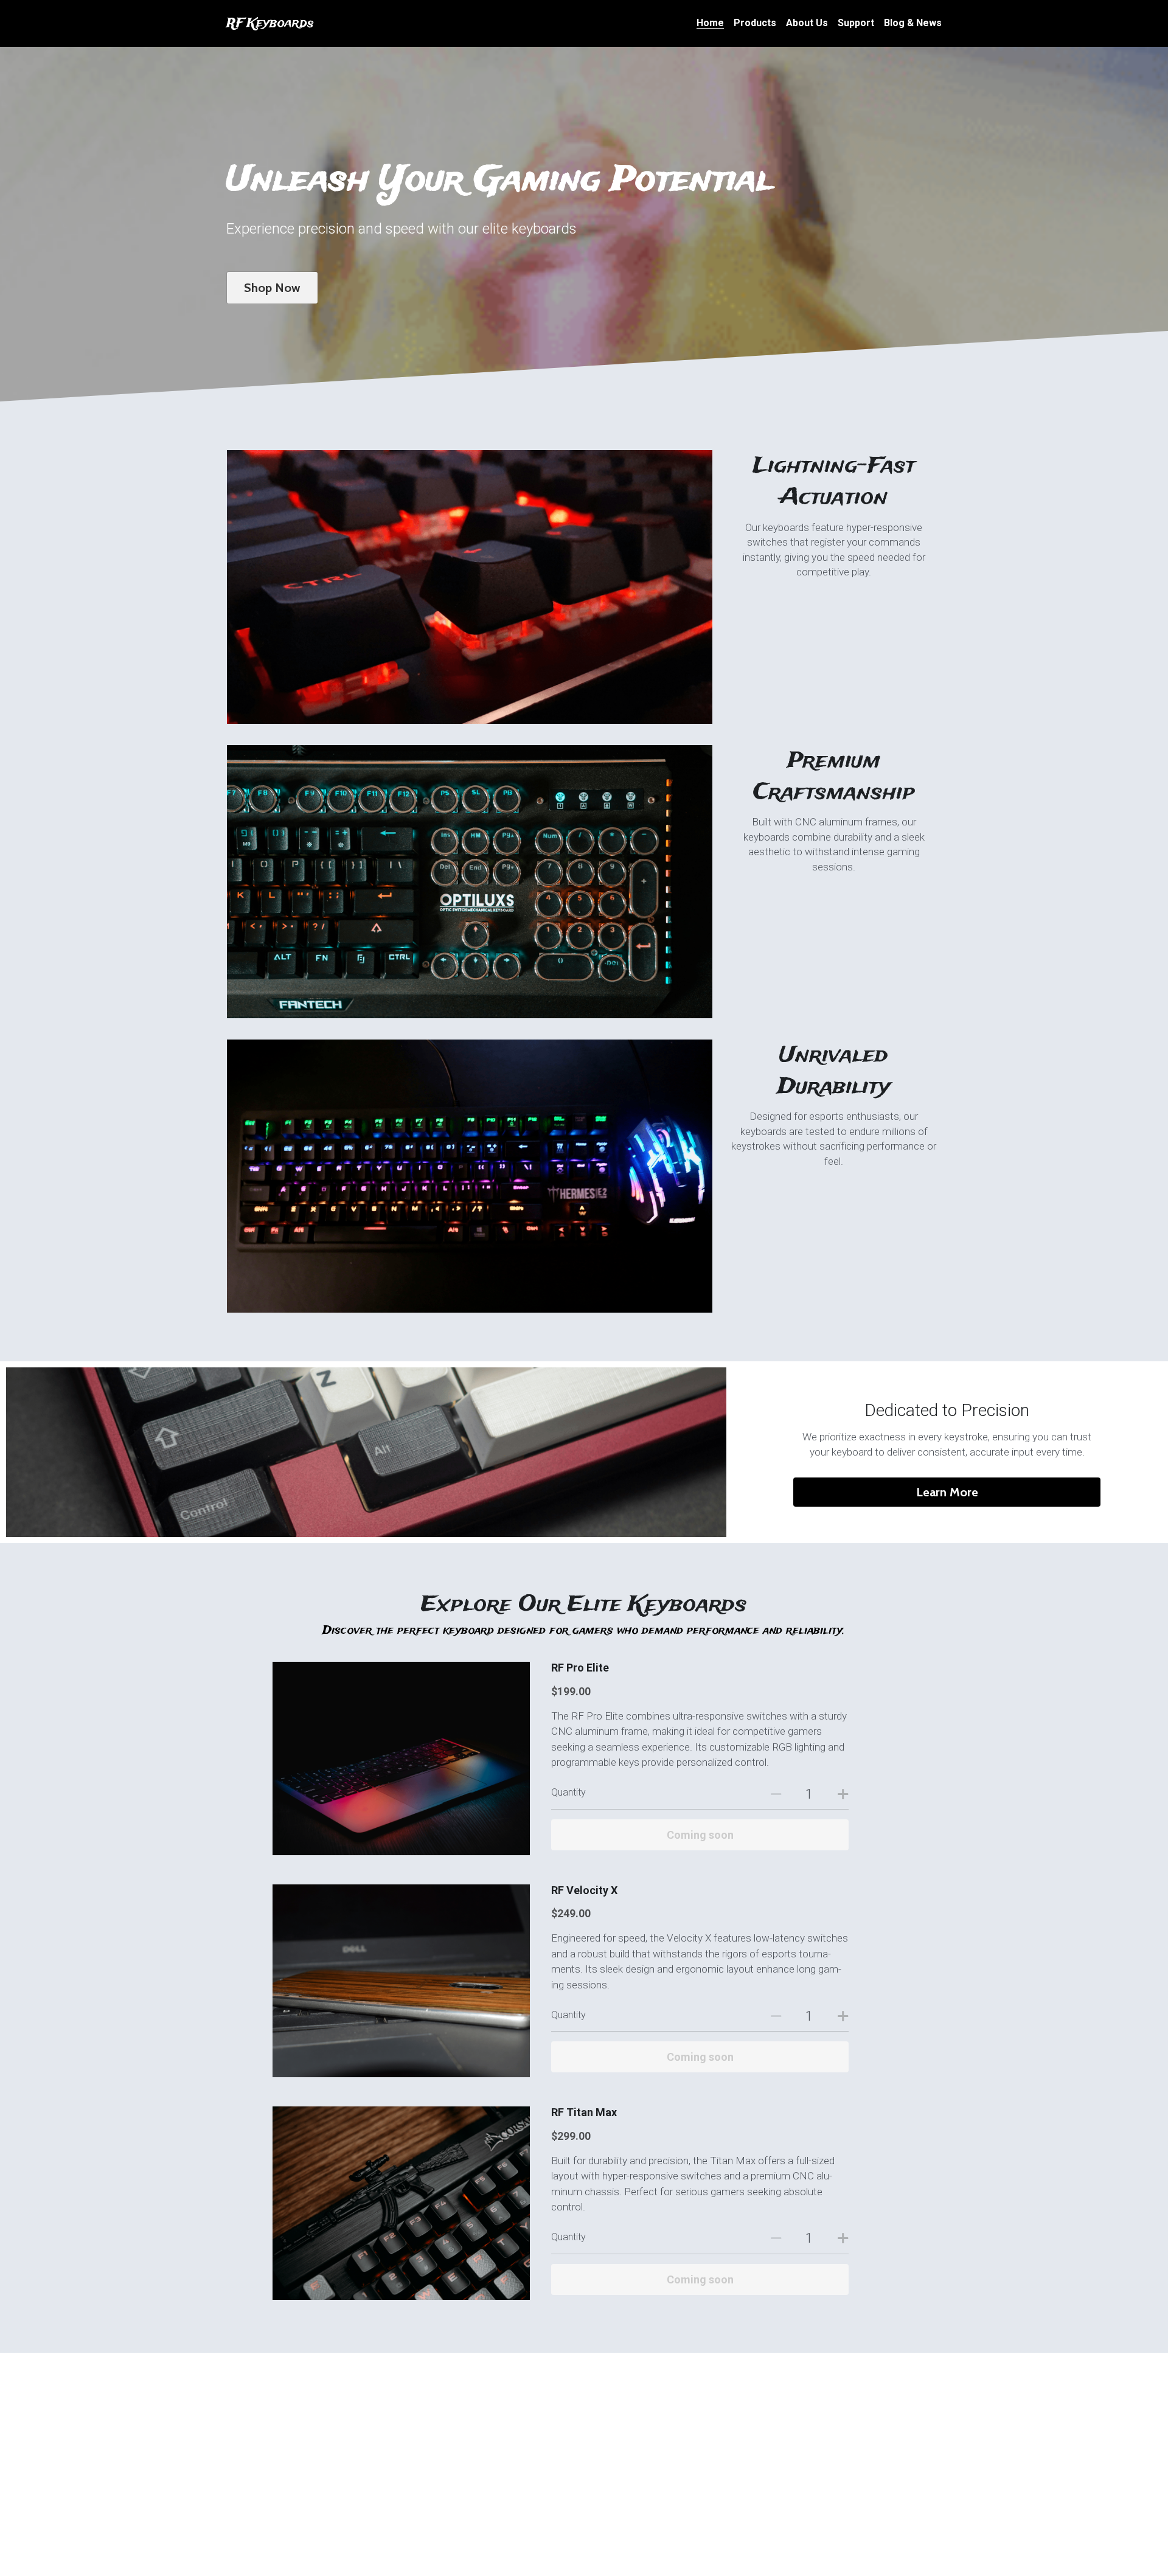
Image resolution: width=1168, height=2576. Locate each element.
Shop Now (272, 288)
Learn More (947, 1492)
